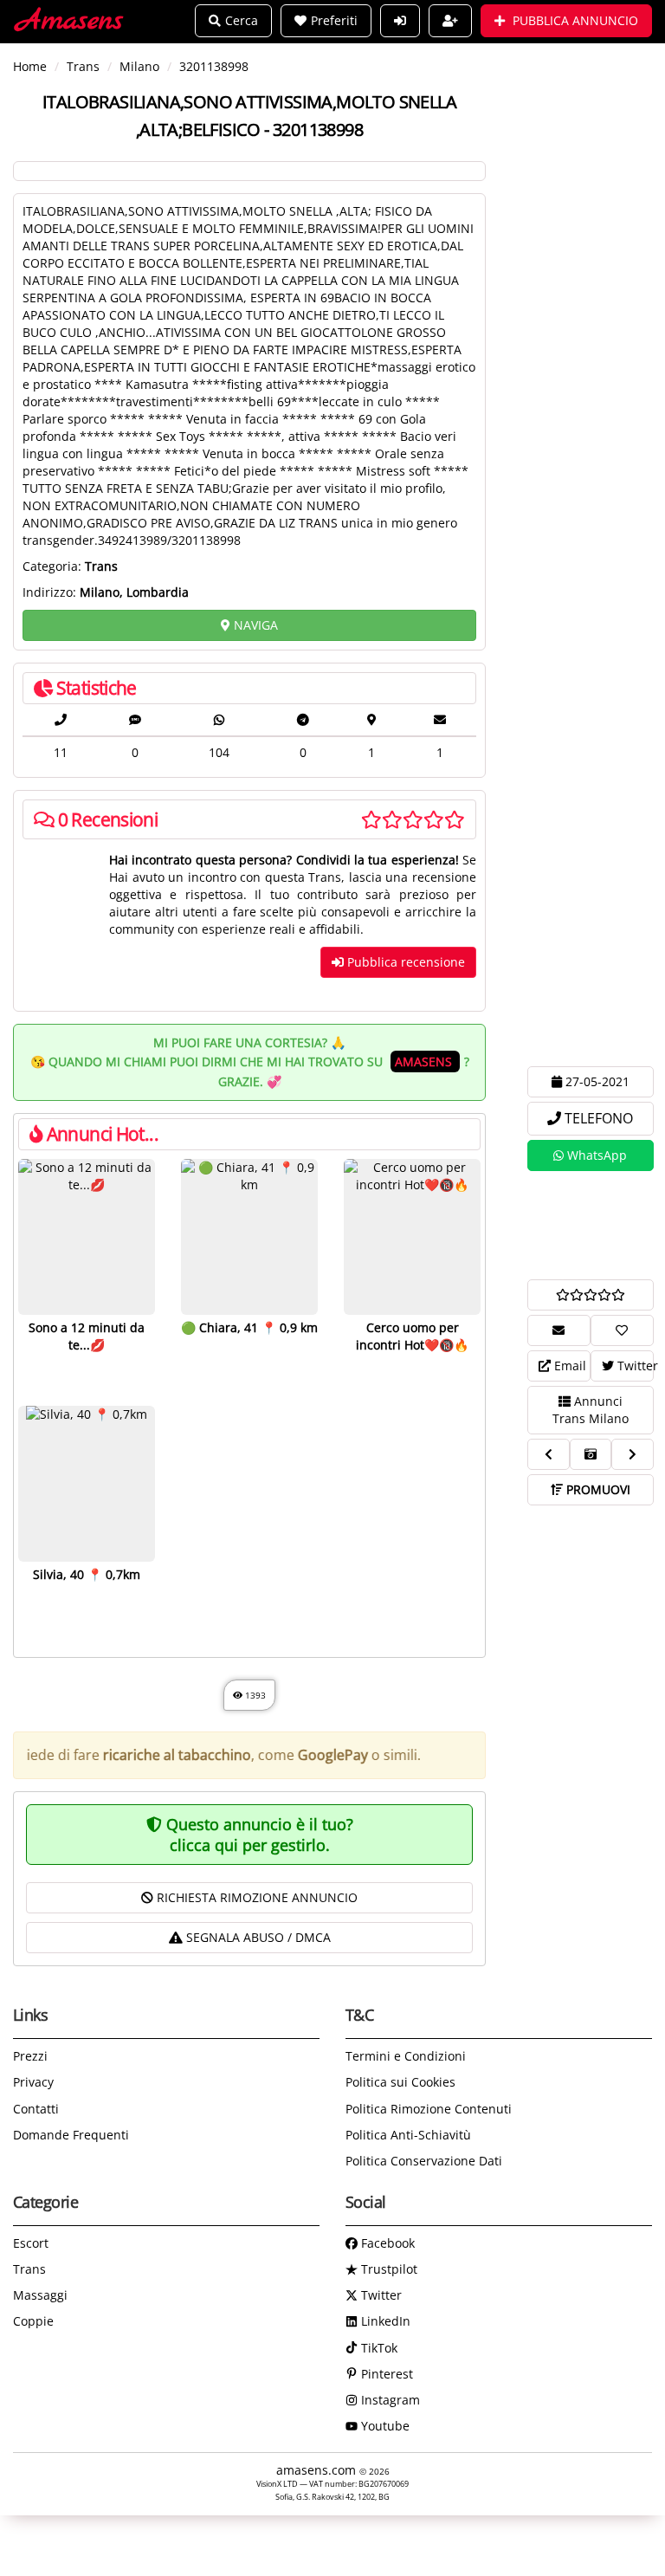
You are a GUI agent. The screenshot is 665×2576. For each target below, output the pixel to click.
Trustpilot (387, 2269)
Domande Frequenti (71, 2135)
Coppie (33, 2321)
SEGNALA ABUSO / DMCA (257, 1937)
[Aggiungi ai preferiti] (622, 1330)
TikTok (378, 2348)
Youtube (384, 2426)
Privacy (33, 2082)
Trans (29, 2269)
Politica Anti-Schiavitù (408, 2135)
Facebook (386, 2243)
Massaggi (40, 2295)
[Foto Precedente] (549, 1454)
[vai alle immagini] (591, 1454)
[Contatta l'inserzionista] (559, 1330)
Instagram (389, 2400)
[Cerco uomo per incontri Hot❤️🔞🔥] (412, 1237)
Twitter (380, 2295)
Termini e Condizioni (406, 2056)
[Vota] (591, 1295)
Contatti (36, 2109)
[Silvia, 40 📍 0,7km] (87, 1484)
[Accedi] (400, 21)
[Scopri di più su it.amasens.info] (591, 1225)
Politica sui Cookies (400, 2082)
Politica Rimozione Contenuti (429, 2109)
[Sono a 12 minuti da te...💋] (87, 1237)
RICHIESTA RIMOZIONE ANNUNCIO (255, 1897)
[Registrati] (450, 21)
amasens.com (318, 2470)
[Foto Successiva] (633, 1454)
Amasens (70, 21)
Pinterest (385, 2374)
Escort (31, 2243)
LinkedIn (384, 2321)
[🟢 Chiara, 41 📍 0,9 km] (249, 1237)
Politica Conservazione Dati (424, 2161)
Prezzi (30, 2056)
